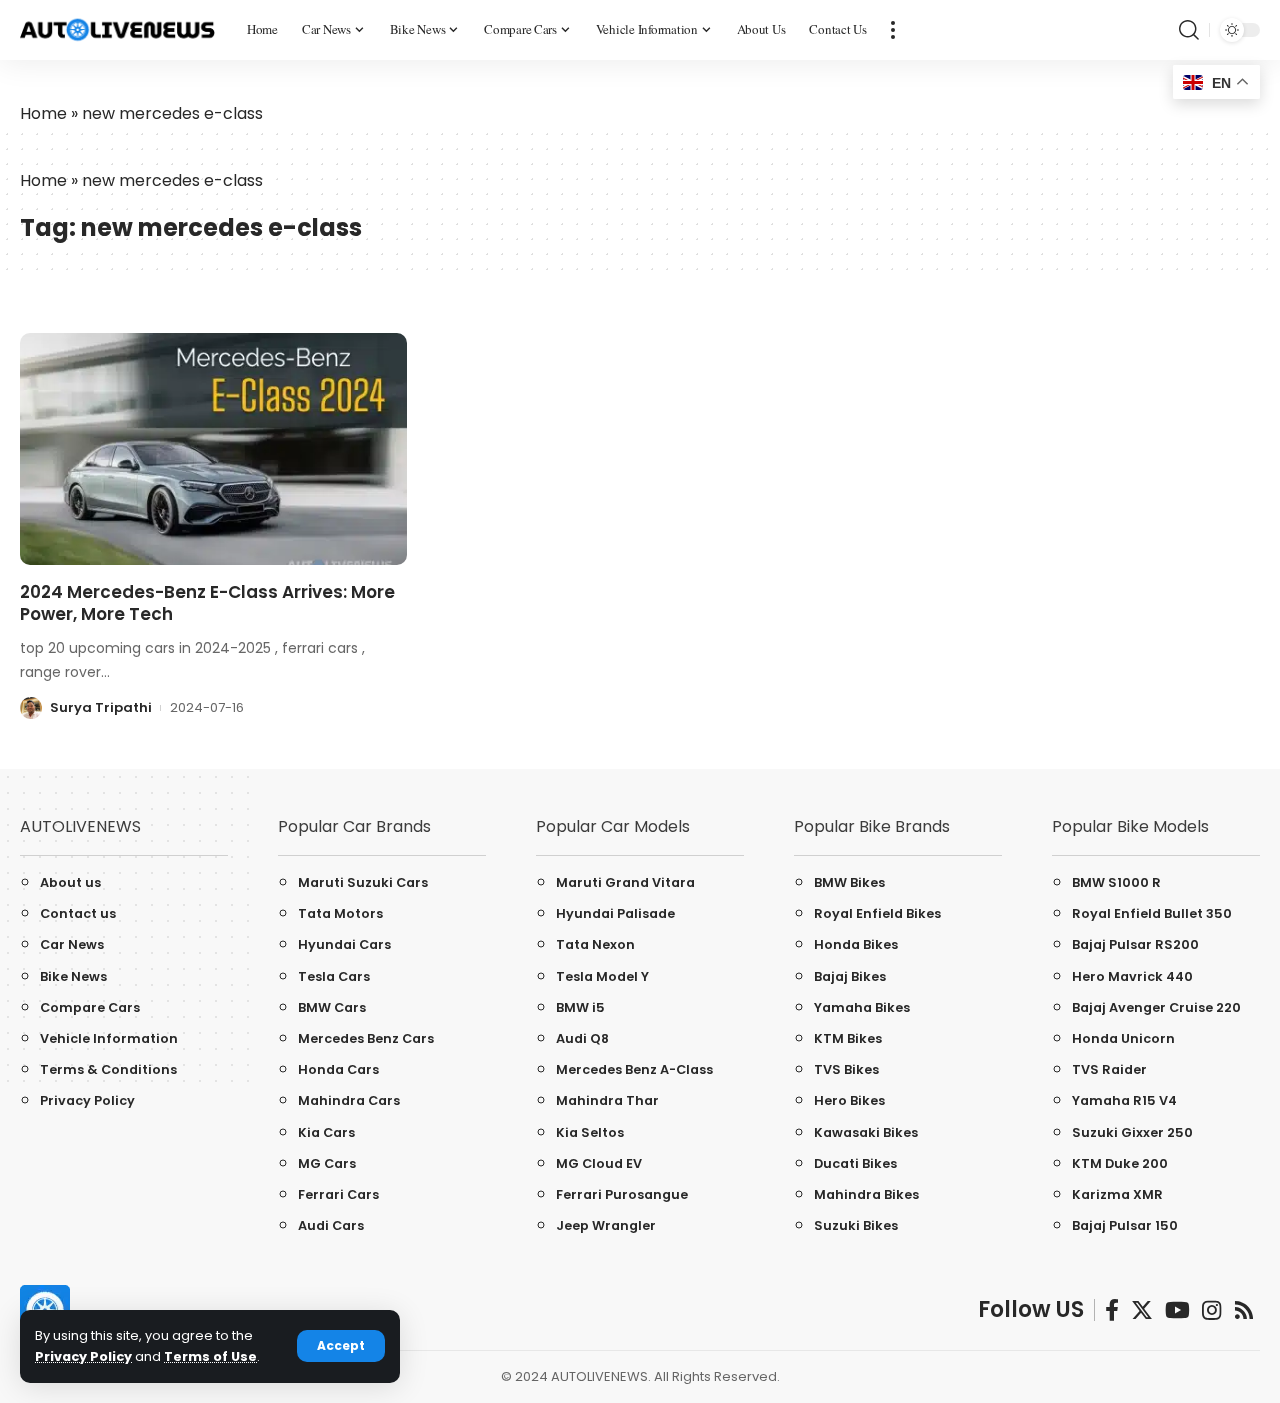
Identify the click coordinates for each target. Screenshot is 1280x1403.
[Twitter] (1142, 1310)
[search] (1189, 30)
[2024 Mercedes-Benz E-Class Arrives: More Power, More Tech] (213, 449)
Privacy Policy (83, 1356)
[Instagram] (1211, 1310)
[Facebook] (1112, 1310)
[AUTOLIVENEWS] (117, 30)
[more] (893, 30)
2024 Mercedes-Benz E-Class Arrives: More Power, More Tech (207, 603)
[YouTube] (1177, 1310)
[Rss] (1244, 1310)
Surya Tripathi (101, 707)
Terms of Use (210, 1356)
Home (43, 113)
